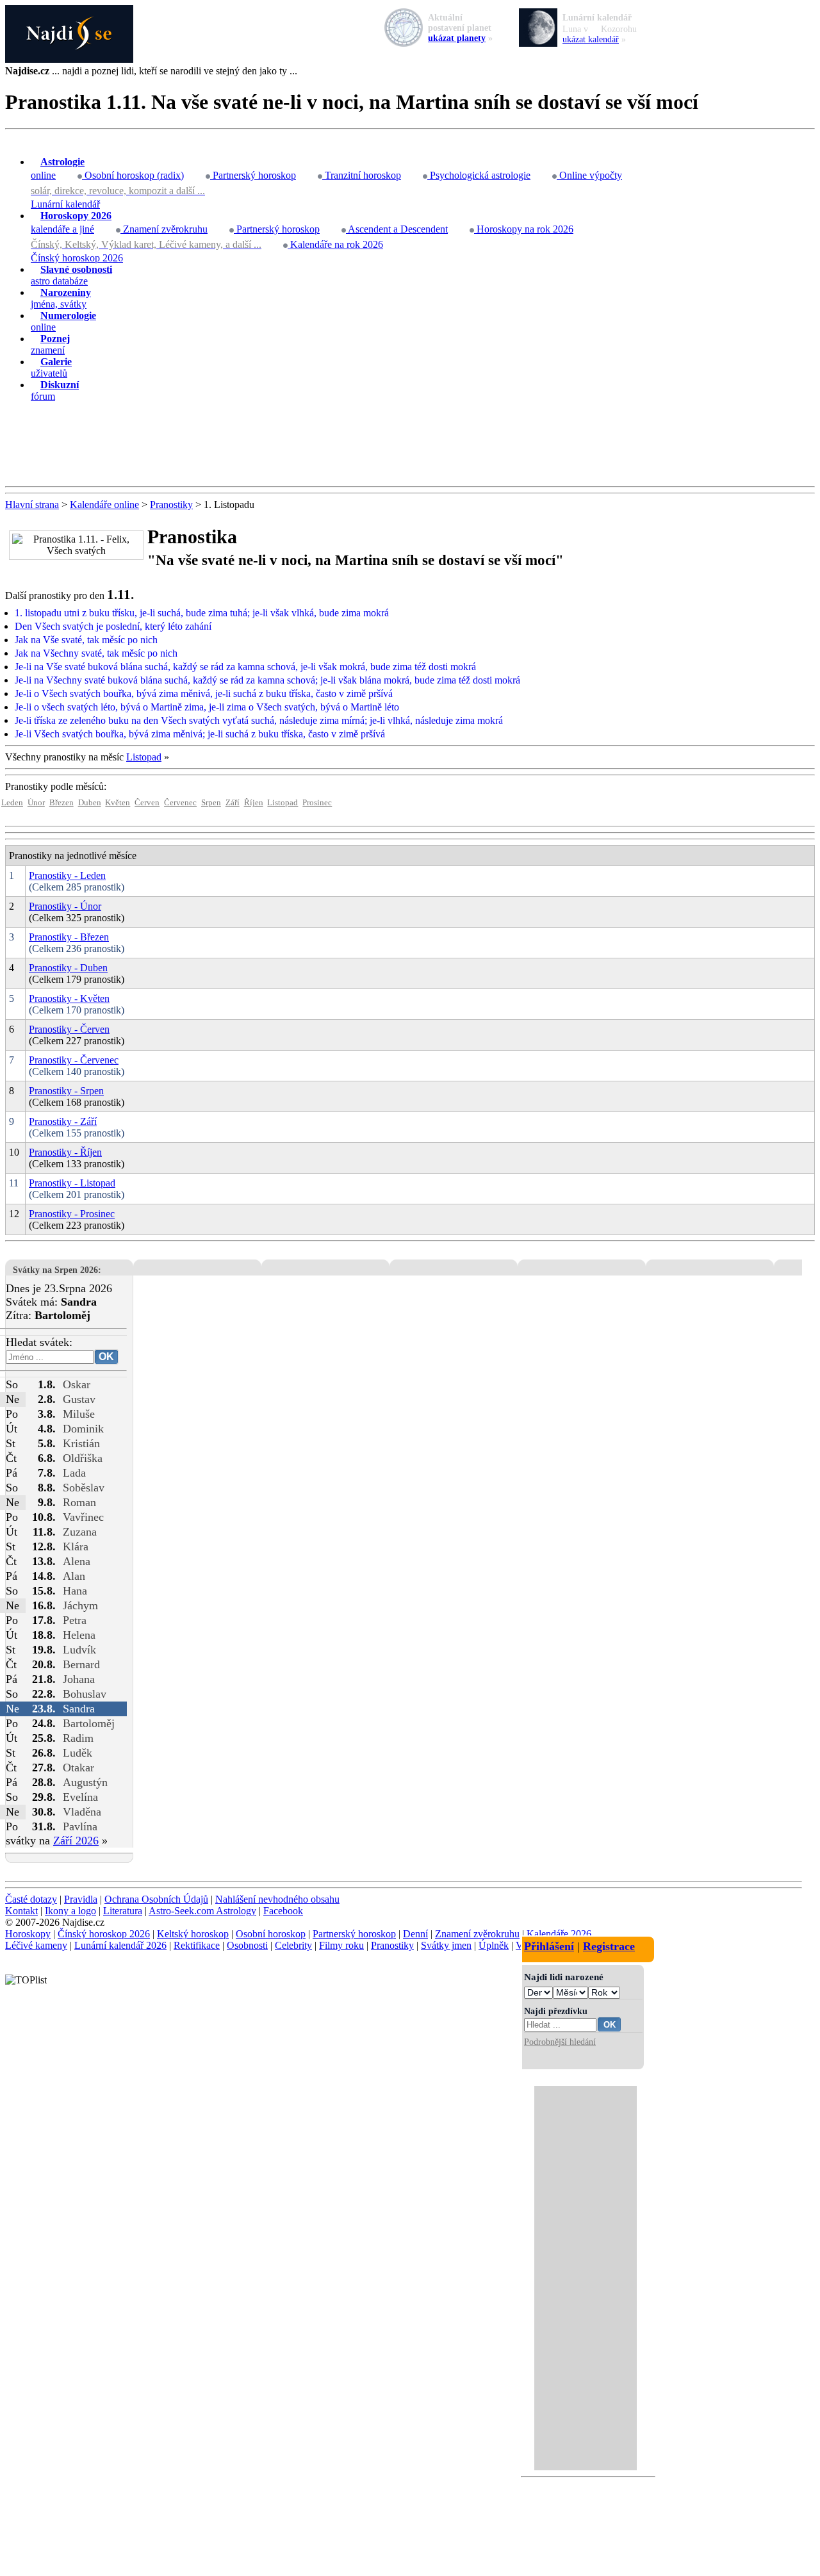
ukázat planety (457, 38)
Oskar (77, 1384)
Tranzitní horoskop (362, 175)
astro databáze (71, 275)
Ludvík (79, 1650)
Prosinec (317, 803)
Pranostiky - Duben (68, 968)
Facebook (283, 1911)
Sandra (79, 1709)
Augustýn (85, 1782)
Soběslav (84, 1488)
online (58, 168)
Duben (90, 803)
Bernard (81, 1664)
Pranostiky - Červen (69, 1029)
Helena (79, 1635)
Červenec (180, 803)
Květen (118, 803)
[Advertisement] (410, 445)
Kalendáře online (104, 505)
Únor (36, 803)
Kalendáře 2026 (559, 1934)
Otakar (78, 1768)
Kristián (81, 1443)
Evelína (80, 1797)
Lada (74, 1473)
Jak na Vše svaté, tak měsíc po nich (86, 640)
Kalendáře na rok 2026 (335, 244)
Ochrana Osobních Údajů (156, 1899)
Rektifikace (197, 1945)
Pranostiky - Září (63, 1121)
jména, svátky (61, 298)
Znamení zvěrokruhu (164, 229)
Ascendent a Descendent (397, 229)
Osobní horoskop (271, 1934)
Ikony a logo (70, 1911)
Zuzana (80, 1532)
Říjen (254, 803)
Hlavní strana (32, 505)
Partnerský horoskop (253, 175)
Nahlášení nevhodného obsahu (277, 1899)
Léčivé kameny (36, 1945)
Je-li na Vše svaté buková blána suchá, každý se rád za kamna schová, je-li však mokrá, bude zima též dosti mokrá (245, 667)
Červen (147, 803)
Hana (75, 1591)
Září (233, 803)
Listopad (144, 757)
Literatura (123, 1911)
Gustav (79, 1399)
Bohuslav (85, 1694)
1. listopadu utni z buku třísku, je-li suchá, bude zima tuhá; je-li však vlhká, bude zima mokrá (202, 613)
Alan (74, 1576)
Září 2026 (76, 1841)
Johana (79, 1679)
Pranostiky (171, 505)
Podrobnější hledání (560, 2042)
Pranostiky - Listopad (72, 1183)
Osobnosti (247, 1945)
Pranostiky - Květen (69, 998)
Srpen (211, 803)
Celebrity (293, 1945)
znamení (50, 344)
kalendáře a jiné (71, 222)
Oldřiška (83, 1458)
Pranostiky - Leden (67, 875)
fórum (55, 390)
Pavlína (80, 1826)
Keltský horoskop (193, 1934)
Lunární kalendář (65, 204)
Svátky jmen (446, 1945)
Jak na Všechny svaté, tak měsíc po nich (96, 653)
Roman (79, 1502)
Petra (75, 1620)
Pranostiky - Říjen (65, 1152)
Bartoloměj (89, 1723)
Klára (76, 1546)
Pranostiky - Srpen (66, 1091)
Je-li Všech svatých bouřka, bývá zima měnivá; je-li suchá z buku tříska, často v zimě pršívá (200, 734)
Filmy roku (341, 1945)
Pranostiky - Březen (69, 937)
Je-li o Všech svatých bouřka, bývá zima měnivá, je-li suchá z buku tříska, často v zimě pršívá (204, 693)
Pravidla (81, 1899)
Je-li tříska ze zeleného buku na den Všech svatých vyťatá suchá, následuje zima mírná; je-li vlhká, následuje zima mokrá (259, 720)
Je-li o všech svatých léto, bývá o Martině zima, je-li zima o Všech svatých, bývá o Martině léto (207, 707)
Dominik (83, 1429)
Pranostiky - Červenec (74, 1060)
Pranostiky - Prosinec (72, 1214)
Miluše (79, 1414)
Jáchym (80, 1605)
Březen (61, 803)
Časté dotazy (31, 1899)
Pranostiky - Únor (65, 906)
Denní (415, 1934)
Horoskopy (28, 1934)
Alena (77, 1561)
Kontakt (21, 1911)
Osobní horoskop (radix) (133, 175)
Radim (78, 1738)
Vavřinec (83, 1517)
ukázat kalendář (591, 39)
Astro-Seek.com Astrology (202, 1911)
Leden (12, 803)
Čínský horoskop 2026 (77, 258)
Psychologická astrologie (479, 175)
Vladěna (82, 1812)
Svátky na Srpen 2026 (55, 1270)
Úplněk (494, 1945)
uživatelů (51, 367)
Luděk (78, 1753)
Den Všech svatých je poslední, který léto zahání (113, 626)
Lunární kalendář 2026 (120, 1945)
